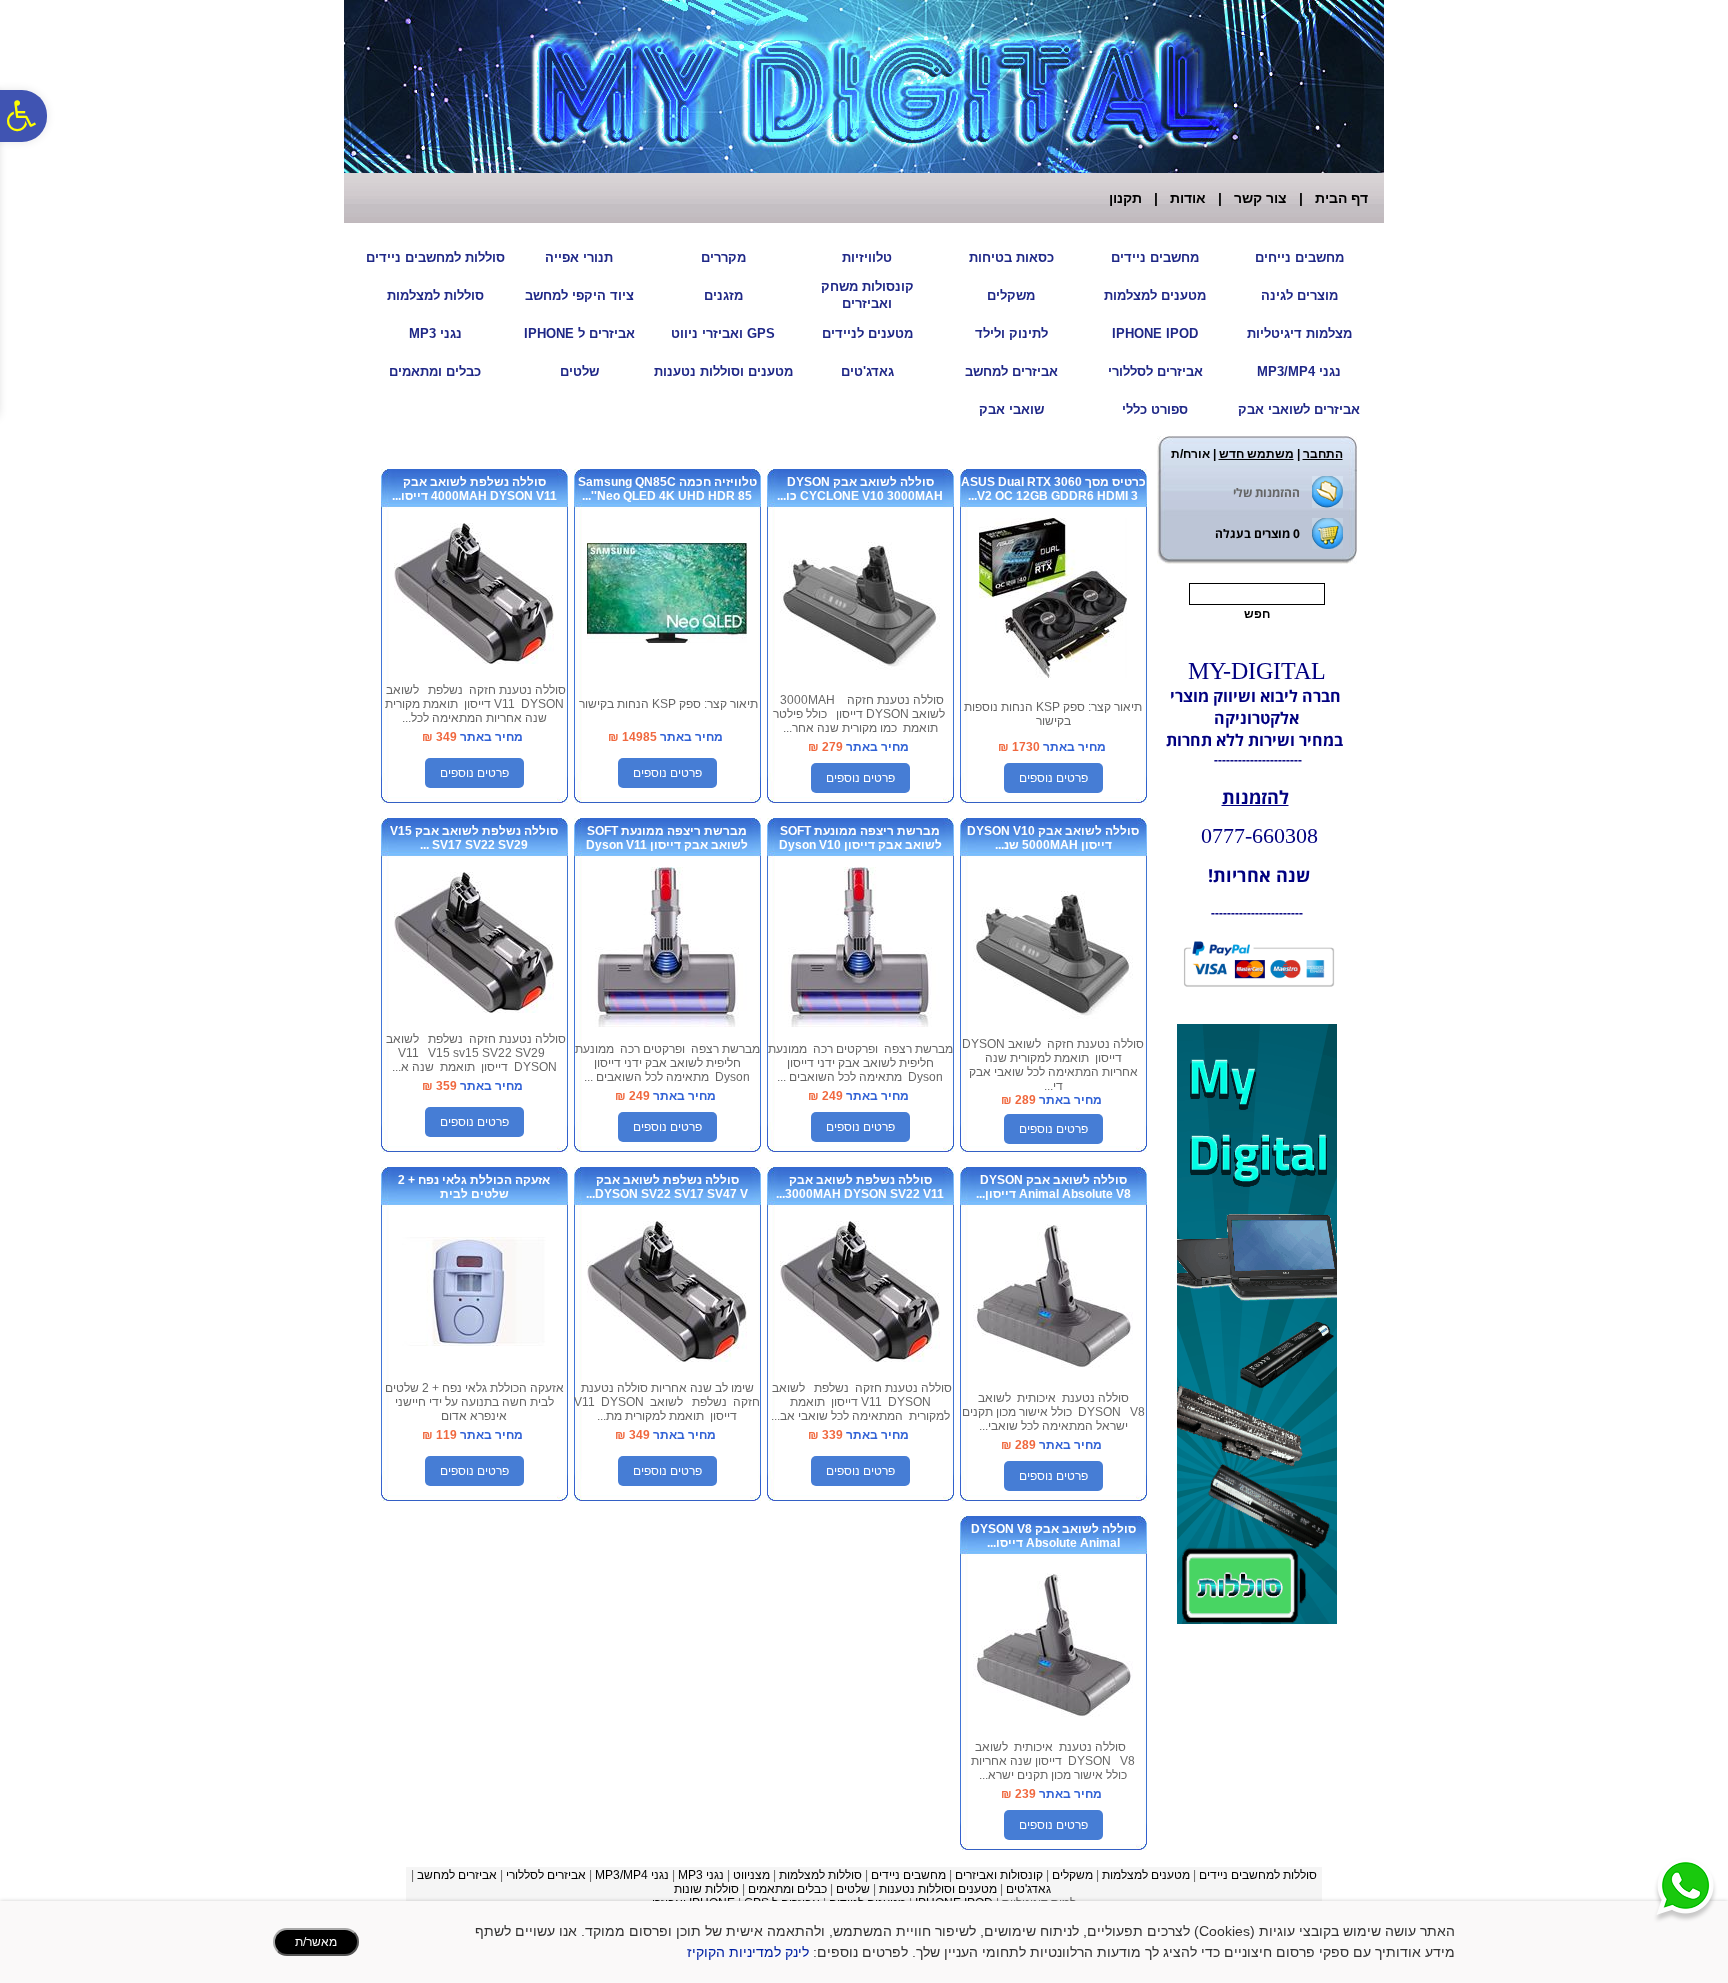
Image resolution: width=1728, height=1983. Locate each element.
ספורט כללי (1155, 409)
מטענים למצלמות (1155, 295)
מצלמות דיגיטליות (1299, 333)
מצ (762, 1875)
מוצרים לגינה (1299, 295)
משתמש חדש (1256, 454)
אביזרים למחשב (1011, 371)
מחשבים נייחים (1299, 257)
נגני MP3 (435, 333)
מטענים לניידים (867, 333)
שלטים (579, 371)
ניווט (744, 1875)
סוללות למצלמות (435, 295)
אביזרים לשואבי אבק (1299, 409)
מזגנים (723, 295)
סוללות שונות (706, 1889)
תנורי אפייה (579, 257)
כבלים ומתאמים (435, 371)
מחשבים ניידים (1155, 257)
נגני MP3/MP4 (1299, 371)
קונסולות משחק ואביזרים (867, 295)
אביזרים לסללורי (1155, 371)
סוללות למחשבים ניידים (435, 257)
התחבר (1323, 454)
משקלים (1011, 295)
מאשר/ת (316, 1942)
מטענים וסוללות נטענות (723, 371)
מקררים (723, 257)
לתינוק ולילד (1011, 333)
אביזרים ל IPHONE (579, 333)
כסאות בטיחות (1011, 257)
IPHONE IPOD (1155, 333)
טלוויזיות (867, 257)
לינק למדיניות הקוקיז (748, 1952)
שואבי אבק (1011, 409)
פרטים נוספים (1053, 778)
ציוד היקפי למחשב (579, 295)
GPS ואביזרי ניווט (723, 333)
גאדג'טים (867, 371)
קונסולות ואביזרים (999, 1875)
